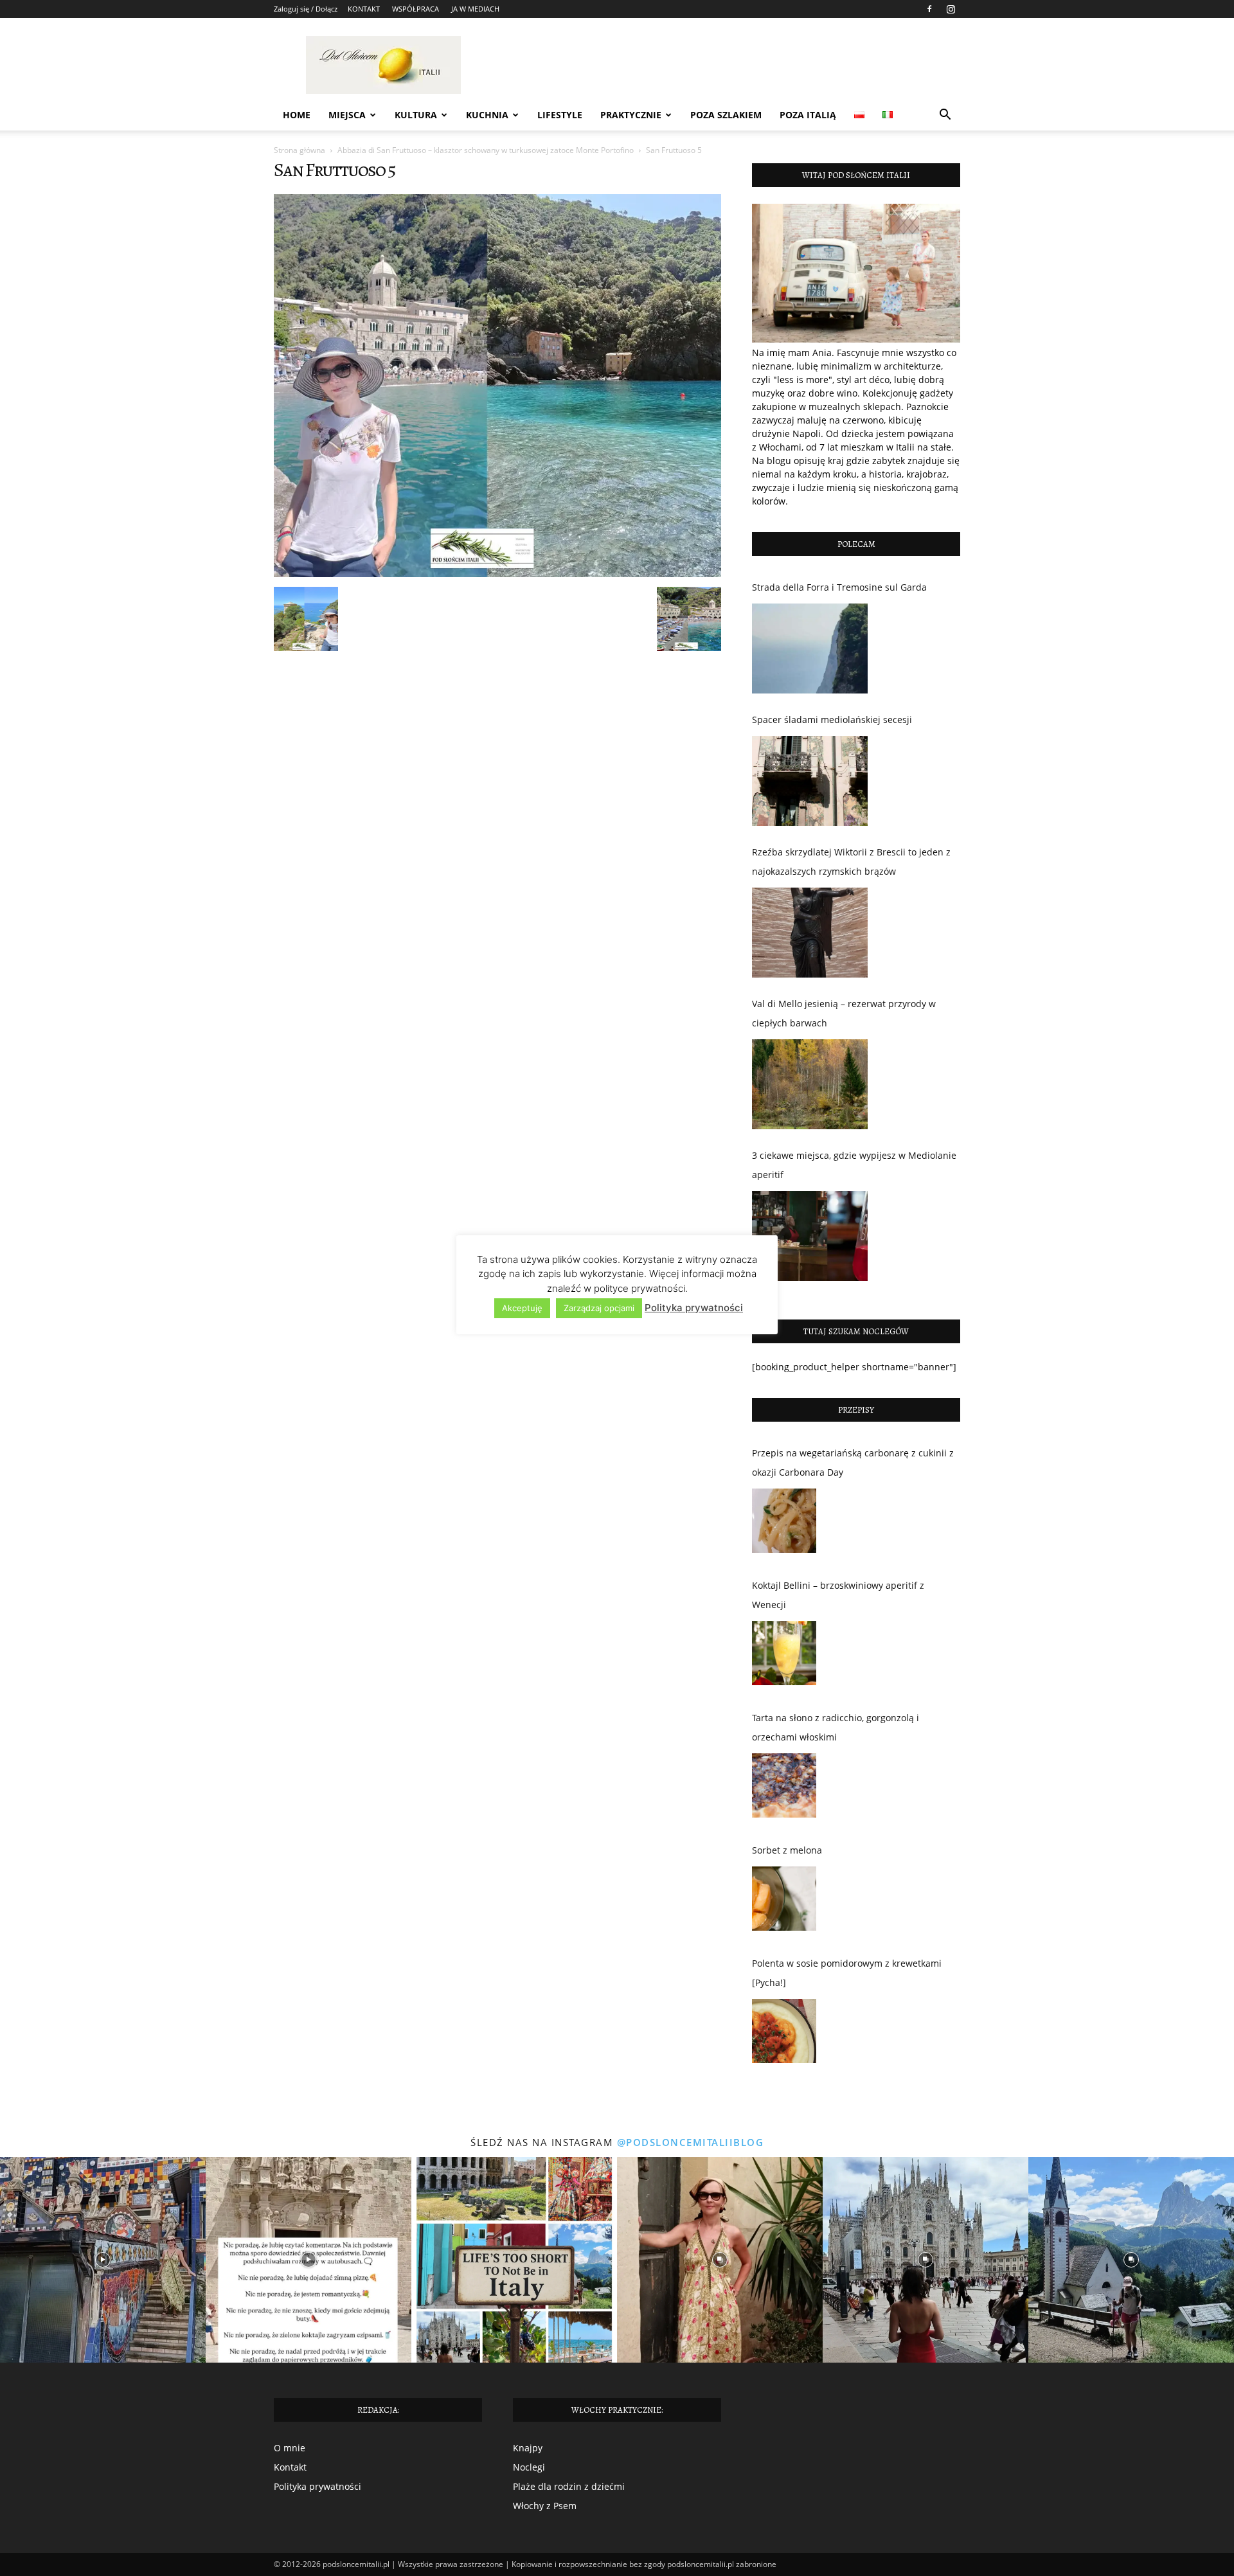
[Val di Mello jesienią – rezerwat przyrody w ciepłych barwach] (810, 1084)
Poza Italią (808, 115)
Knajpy (528, 2448)
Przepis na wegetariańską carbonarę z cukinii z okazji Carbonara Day (853, 1462)
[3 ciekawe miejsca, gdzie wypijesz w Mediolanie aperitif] (810, 1236)
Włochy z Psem (545, 2506)
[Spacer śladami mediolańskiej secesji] (810, 781)
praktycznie (631, 115)
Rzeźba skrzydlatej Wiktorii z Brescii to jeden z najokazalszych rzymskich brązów (851, 862)
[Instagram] (951, 9)
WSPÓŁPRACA (416, 9)
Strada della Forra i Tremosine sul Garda (839, 587)
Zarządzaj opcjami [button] (599, 1308)
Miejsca (347, 115)
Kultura (416, 115)
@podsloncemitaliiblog (691, 2142)
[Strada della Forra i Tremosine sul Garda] (810, 648)
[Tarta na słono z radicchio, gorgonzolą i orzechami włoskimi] (784, 1789)
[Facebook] (929, 9)
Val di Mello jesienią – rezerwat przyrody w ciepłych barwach (844, 1013)
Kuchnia (487, 115)
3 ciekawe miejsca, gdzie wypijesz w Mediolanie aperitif (854, 1165)
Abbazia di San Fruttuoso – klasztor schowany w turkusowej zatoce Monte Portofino (486, 150)
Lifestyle (560, 115)
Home (297, 115)
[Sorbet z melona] (784, 1902)
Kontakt (290, 2467)
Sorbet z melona (787, 1850)
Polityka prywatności (317, 2486)
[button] (945, 116)
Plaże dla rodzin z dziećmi (569, 2486)
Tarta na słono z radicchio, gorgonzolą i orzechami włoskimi (836, 1727)
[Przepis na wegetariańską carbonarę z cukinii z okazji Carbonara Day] (784, 1524)
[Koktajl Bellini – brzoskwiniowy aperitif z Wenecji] (784, 1656)
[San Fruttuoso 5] (497, 574)
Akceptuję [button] (522, 1308)
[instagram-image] (103, 2260)
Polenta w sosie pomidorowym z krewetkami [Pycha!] (847, 1973)
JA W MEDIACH (475, 9)
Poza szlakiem (726, 115)
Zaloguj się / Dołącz (306, 9)
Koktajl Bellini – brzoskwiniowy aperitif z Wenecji (838, 1595)
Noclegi (529, 2467)
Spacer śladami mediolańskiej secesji (832, 720)
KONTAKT (364, 9)
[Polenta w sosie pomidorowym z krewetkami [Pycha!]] (784, 2034)
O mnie (290, 2448)
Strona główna (300, 150)
